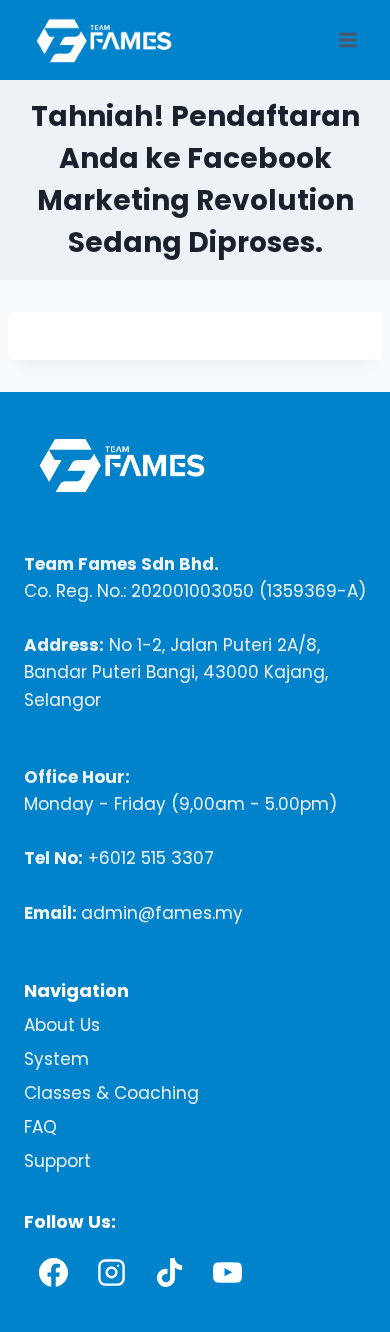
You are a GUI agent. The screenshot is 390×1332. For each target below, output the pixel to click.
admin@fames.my (162, 913)
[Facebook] (53, 1273)
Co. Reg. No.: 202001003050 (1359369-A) (195, 591)
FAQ (40, 1127)
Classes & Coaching (111, 1093)
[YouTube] (227, 1273)
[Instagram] (111, 1273)
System (56, 1059)
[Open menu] (347, 39)
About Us (62, 1025)
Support (57, 1161)
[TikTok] (169, 1273)
